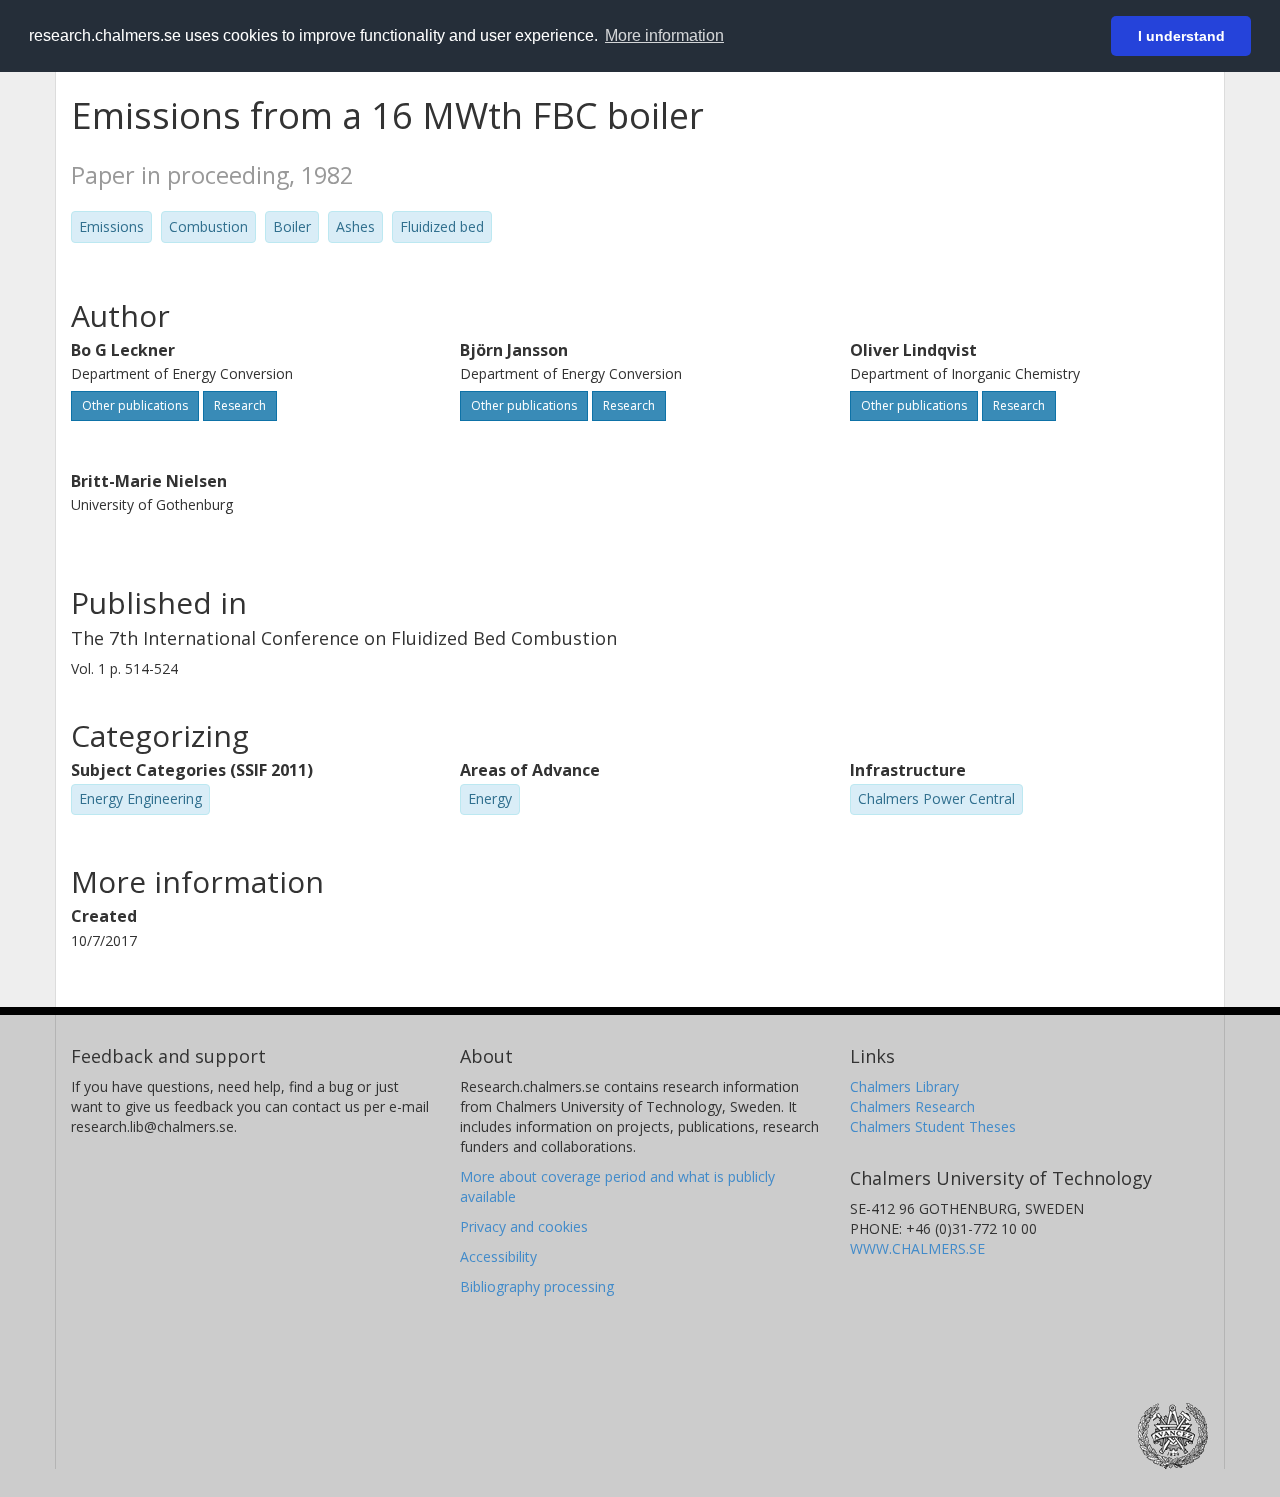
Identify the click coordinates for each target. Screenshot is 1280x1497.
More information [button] (664, 35)
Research (240, 405)
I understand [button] (1181, 36)
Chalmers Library (904, 1086)
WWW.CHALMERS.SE (917, 1248)
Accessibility (498, 1256)
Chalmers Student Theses (933, 1126)
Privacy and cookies (524, 1226)
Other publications (135, 405)
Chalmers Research (912, 1106)
